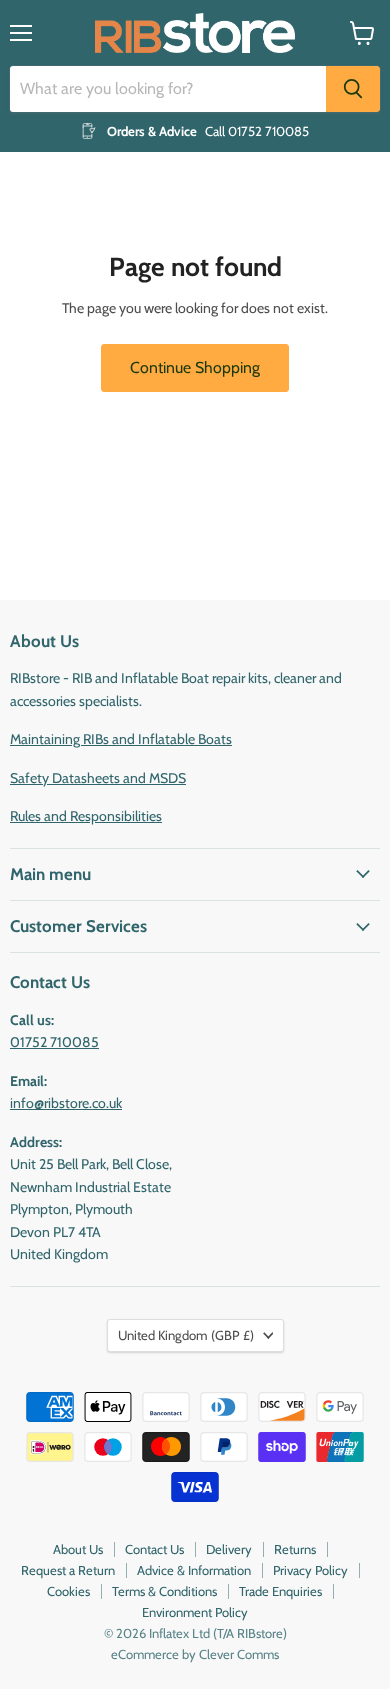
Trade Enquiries (280, 1591)
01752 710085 (54, 1042)
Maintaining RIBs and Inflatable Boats (121, 739)
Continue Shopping (195, 367)
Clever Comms (239, 1654)
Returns (295, 1549)
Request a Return (68, 1570)
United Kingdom (186, 1335)
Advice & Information (194, 1570)
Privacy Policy (310, 1570)
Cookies (68, 1591)
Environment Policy (195, 1612)
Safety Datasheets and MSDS (98, 778)
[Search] (353, 89)
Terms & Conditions (164, 1591)
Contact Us (154, 1549)
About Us (78, 1549)
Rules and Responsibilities (86, 816)
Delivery (229, 1549)
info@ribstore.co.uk (66, 1103)
